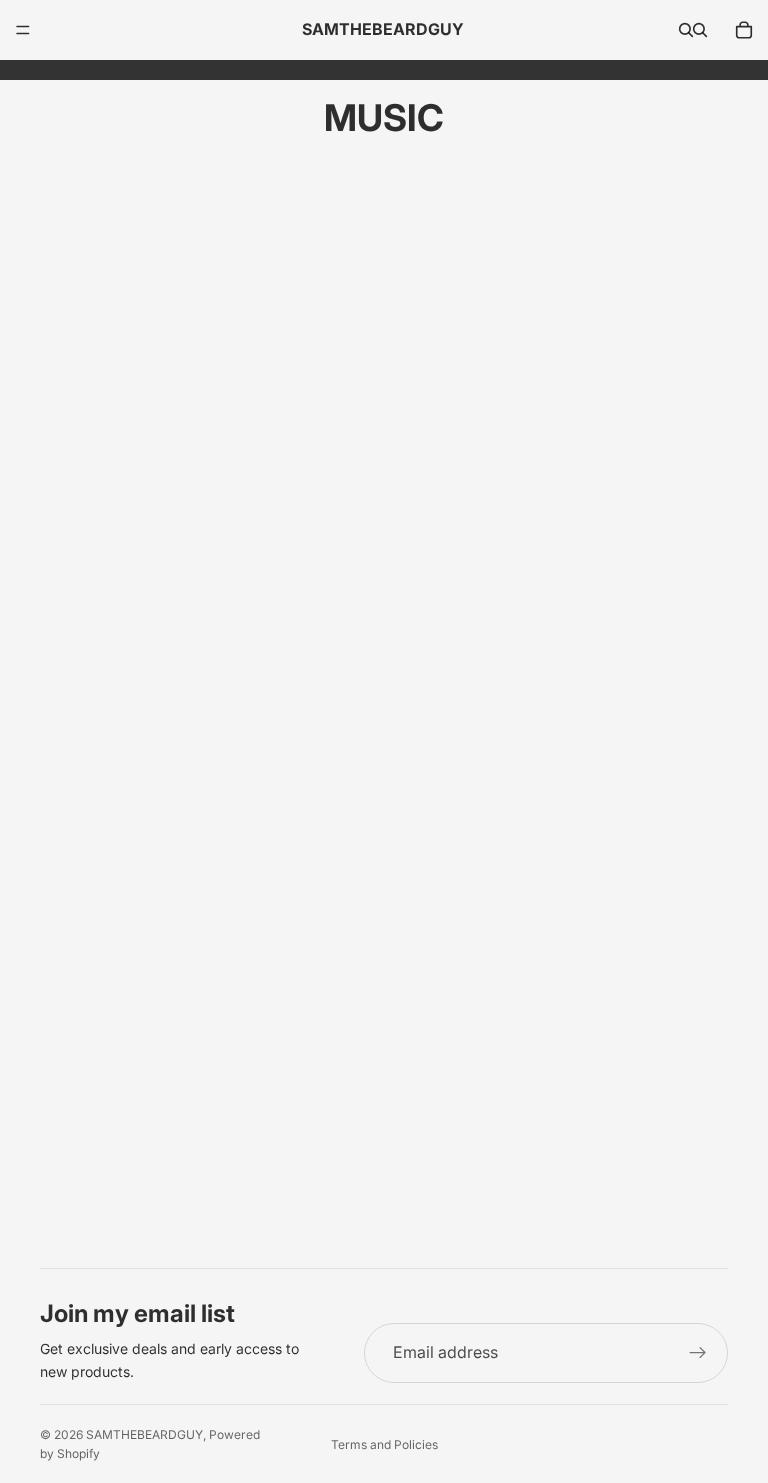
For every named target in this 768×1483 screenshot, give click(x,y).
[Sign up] (698, 1353)
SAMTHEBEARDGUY (144, 1434)
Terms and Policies (384, 1444)
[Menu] (23, 30)
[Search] (686, 30)
